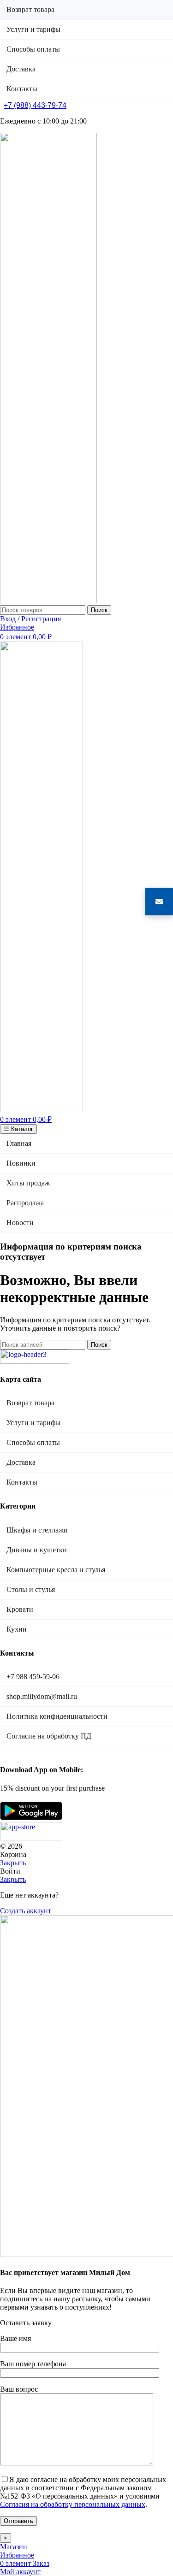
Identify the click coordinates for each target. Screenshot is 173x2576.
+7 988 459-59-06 (33, 1677)
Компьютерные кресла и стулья (56, 1570)
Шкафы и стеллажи (37, 1530)
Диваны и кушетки (37, 1550)
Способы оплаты (33, 1442)
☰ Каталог (18, 1129)
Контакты (22, 1482)
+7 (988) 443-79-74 (35, 105)
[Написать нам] (159, 902)
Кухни (17, 1629)
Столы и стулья (31, 1589)
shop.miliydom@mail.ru (42, 1696)
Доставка (21, 1462)
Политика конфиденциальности (57, 1716)
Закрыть (13, 1863)
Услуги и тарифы (33, 1423)
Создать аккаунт (26, 1911)
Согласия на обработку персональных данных (73, 2504)
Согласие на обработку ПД (49, 1736)
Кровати (20, 1609)
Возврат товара (30, 1403)
